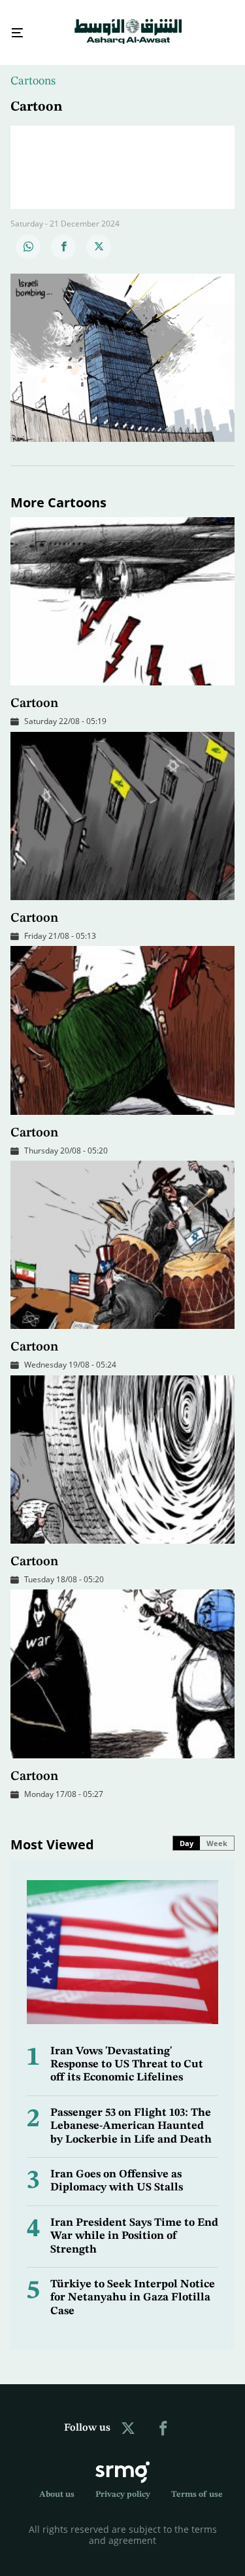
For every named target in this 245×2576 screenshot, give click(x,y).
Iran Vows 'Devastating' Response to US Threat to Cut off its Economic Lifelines (127, 2053)
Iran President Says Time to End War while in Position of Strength (134, 2224)
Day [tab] (187, 1831)
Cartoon (34, 692)
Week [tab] (217, 1831)
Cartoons (33, 69)
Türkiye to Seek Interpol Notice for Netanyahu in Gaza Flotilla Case (133, 2286)
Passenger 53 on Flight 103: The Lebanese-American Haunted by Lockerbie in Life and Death (131, 2114)
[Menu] (12, 27)
